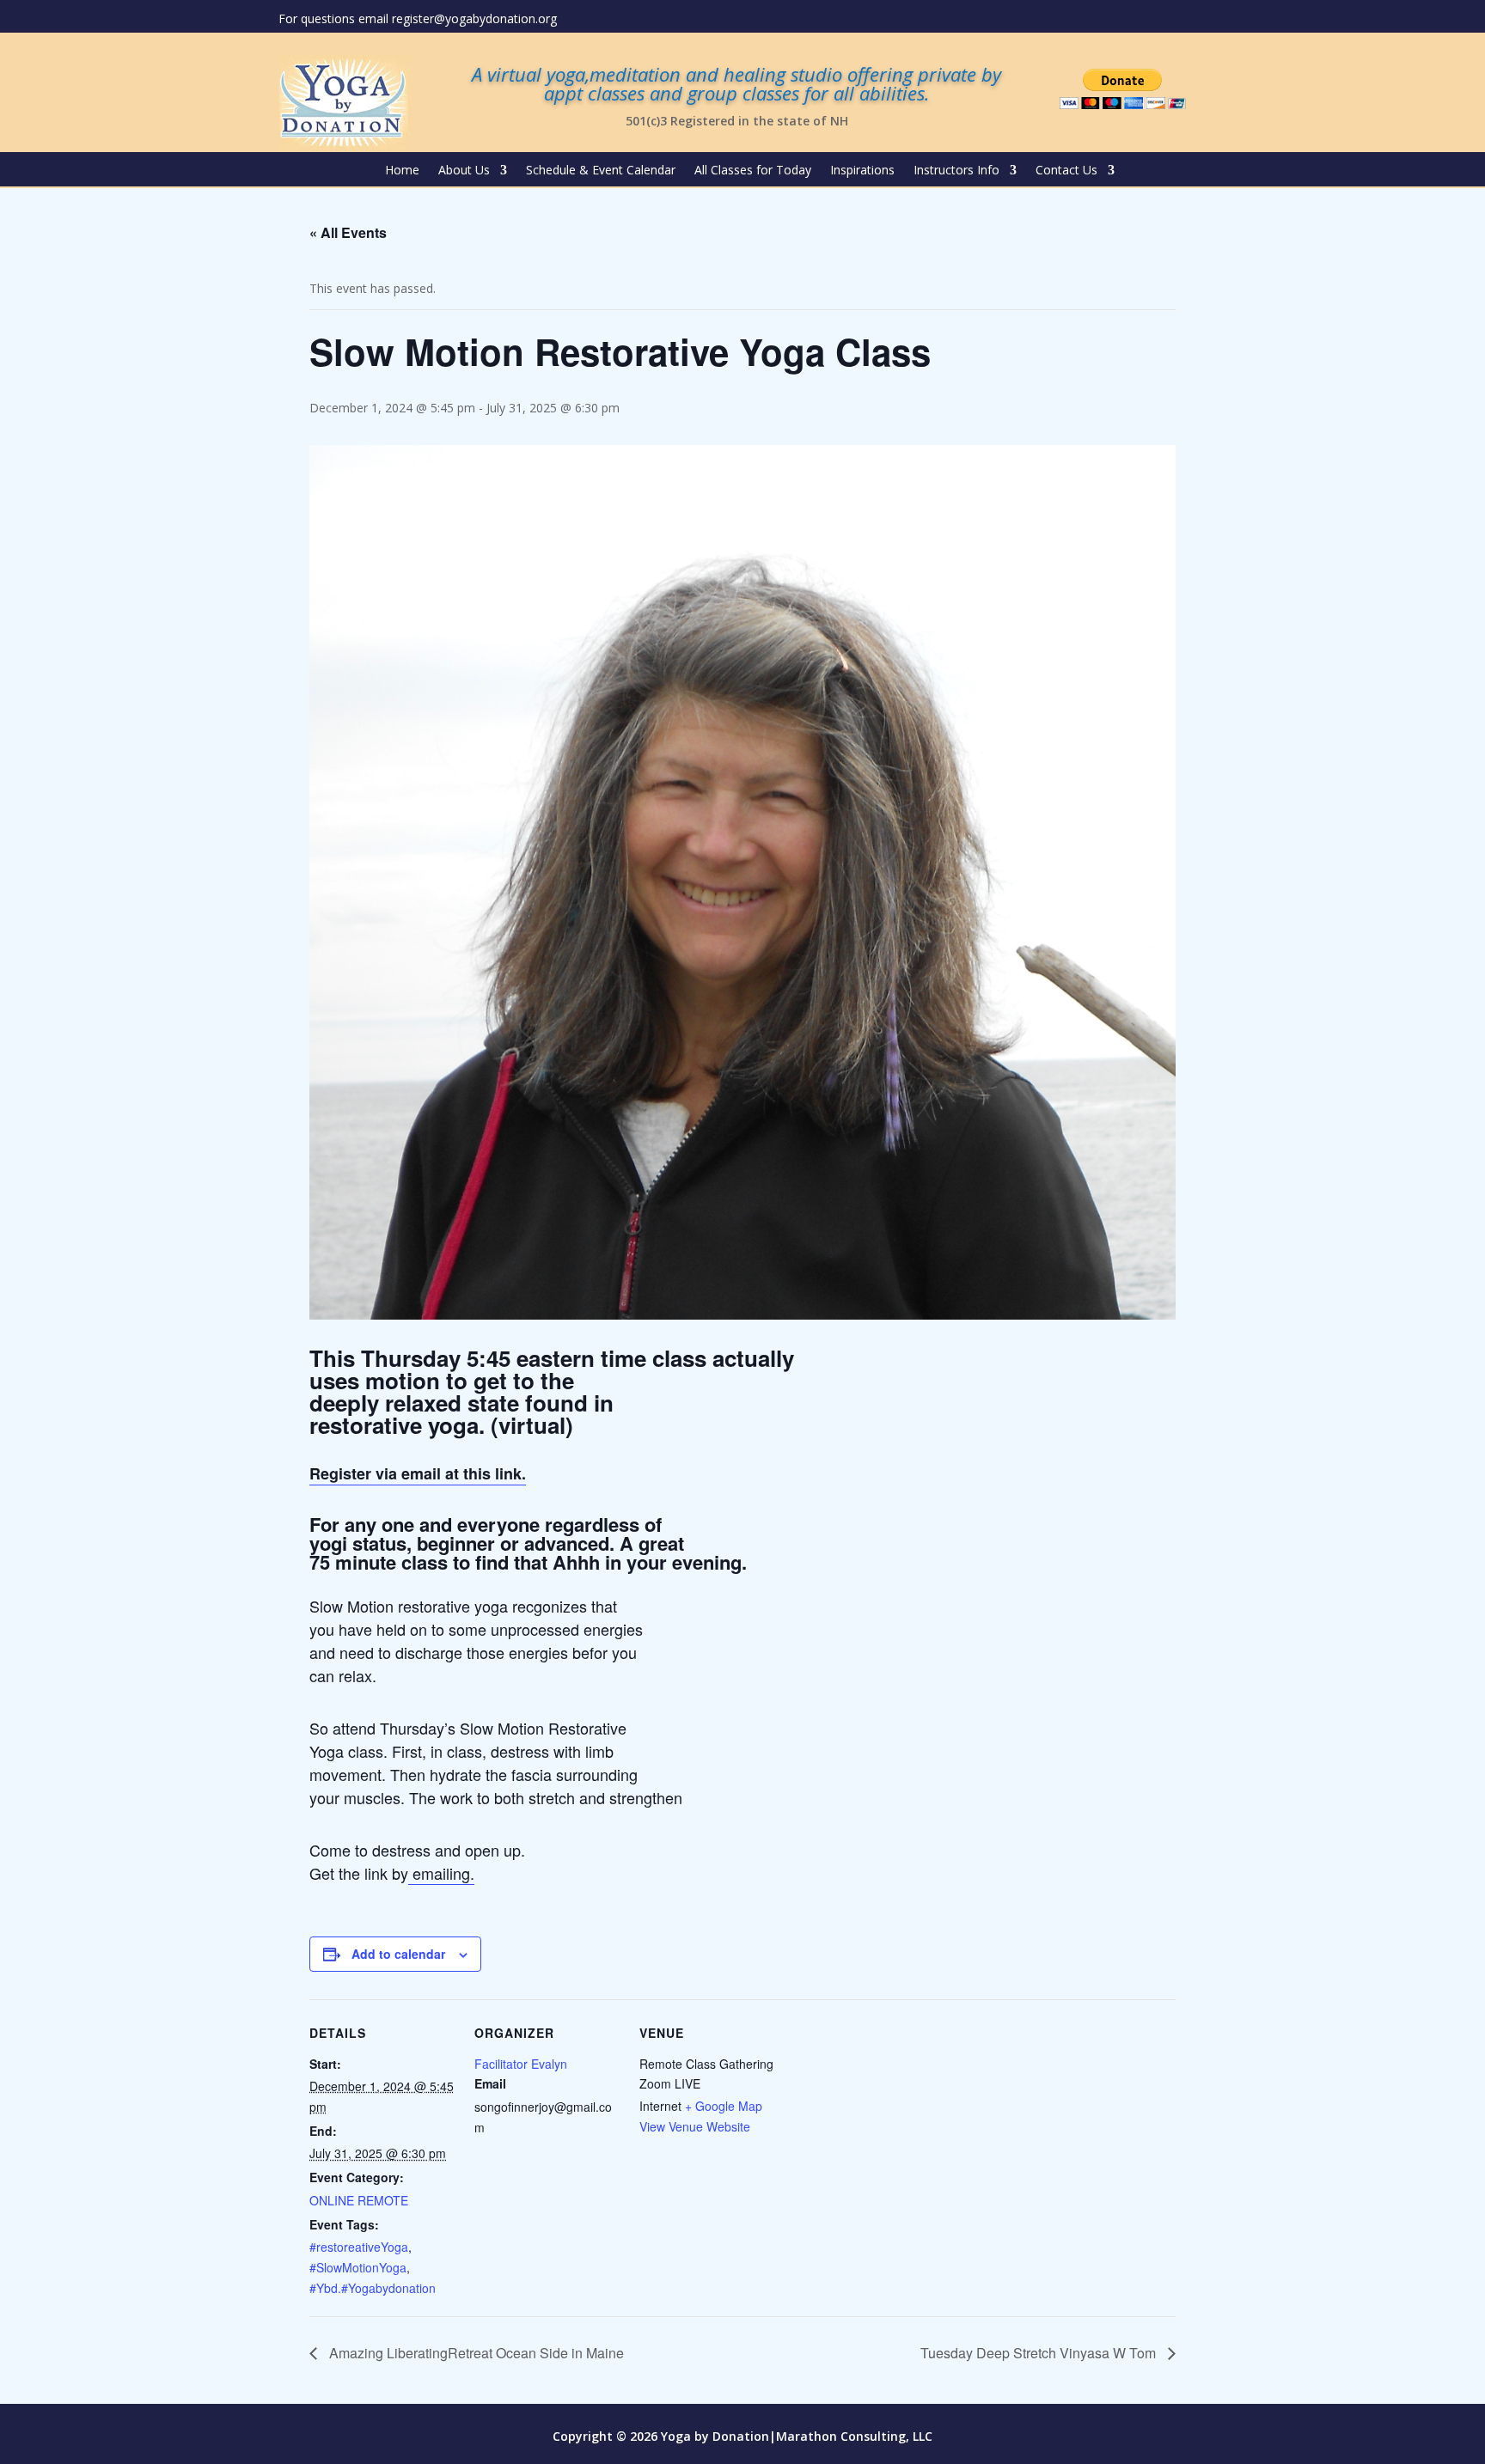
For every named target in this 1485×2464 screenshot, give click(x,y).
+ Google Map (724, 2106)
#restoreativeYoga (359, 2247)
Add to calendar (398, 1954)
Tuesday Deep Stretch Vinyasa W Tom (1040, 2353)
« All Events (348, 232)
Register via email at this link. (418, 1473)
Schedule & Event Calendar (601, 171)
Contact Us (1066, 171)
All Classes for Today (753, 171)
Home (402, 171)
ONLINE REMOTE (359, 2200)
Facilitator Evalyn (521, 2064)
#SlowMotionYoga (358, 2267)
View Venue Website (695, 2126)
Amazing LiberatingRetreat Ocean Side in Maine (475, 2353)
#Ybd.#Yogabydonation (373, 2288)
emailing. (441, 1873)
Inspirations (862, 171)
